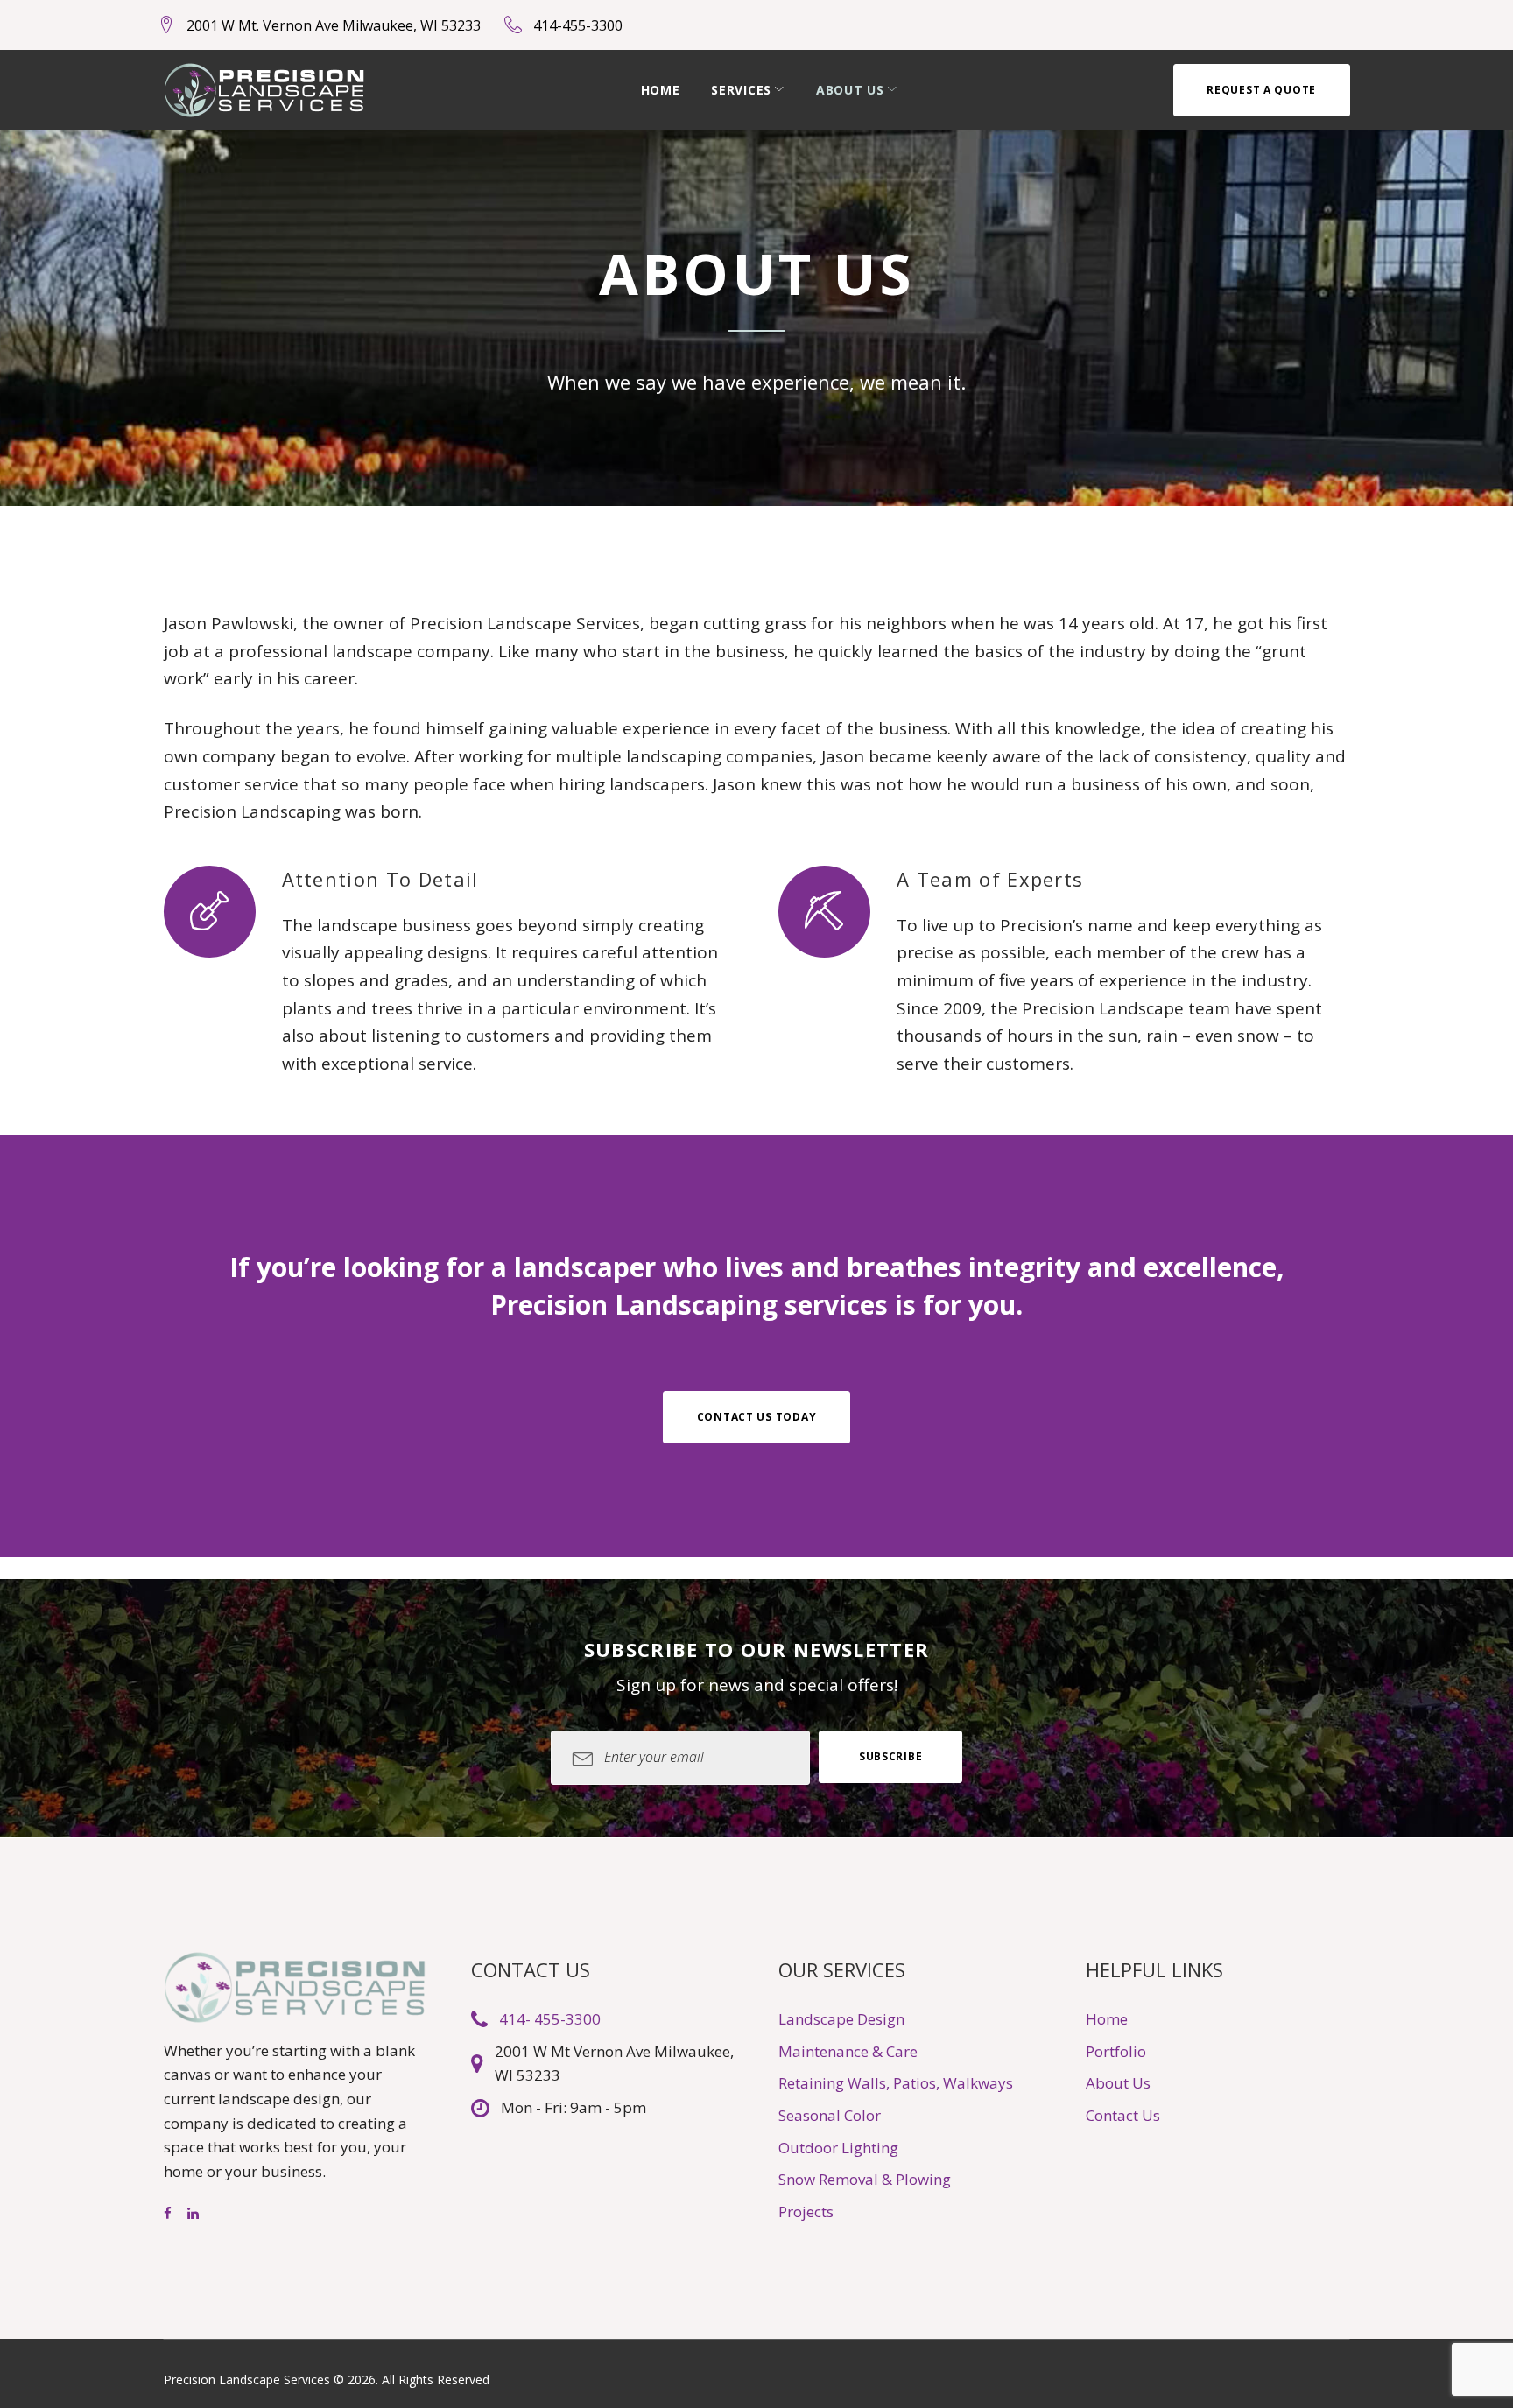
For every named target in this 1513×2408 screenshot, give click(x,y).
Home (661, 90)
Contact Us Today (757, 1417)
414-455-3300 (578, 25)
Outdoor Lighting (838, 2148)
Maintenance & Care (848, 2051)
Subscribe (890, 1756)
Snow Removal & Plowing (865, 2179)
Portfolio (1116, 2051)
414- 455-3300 (550, 2019)
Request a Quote (1261, 90)
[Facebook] (168, 2214)
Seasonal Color (830, 2115)
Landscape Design (841, 2019)
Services (741, 90)
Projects (806, 2211)
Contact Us (1123, 2115)
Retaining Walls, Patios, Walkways (896, 2083)
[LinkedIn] (193, 2214)
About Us (850, 90)
